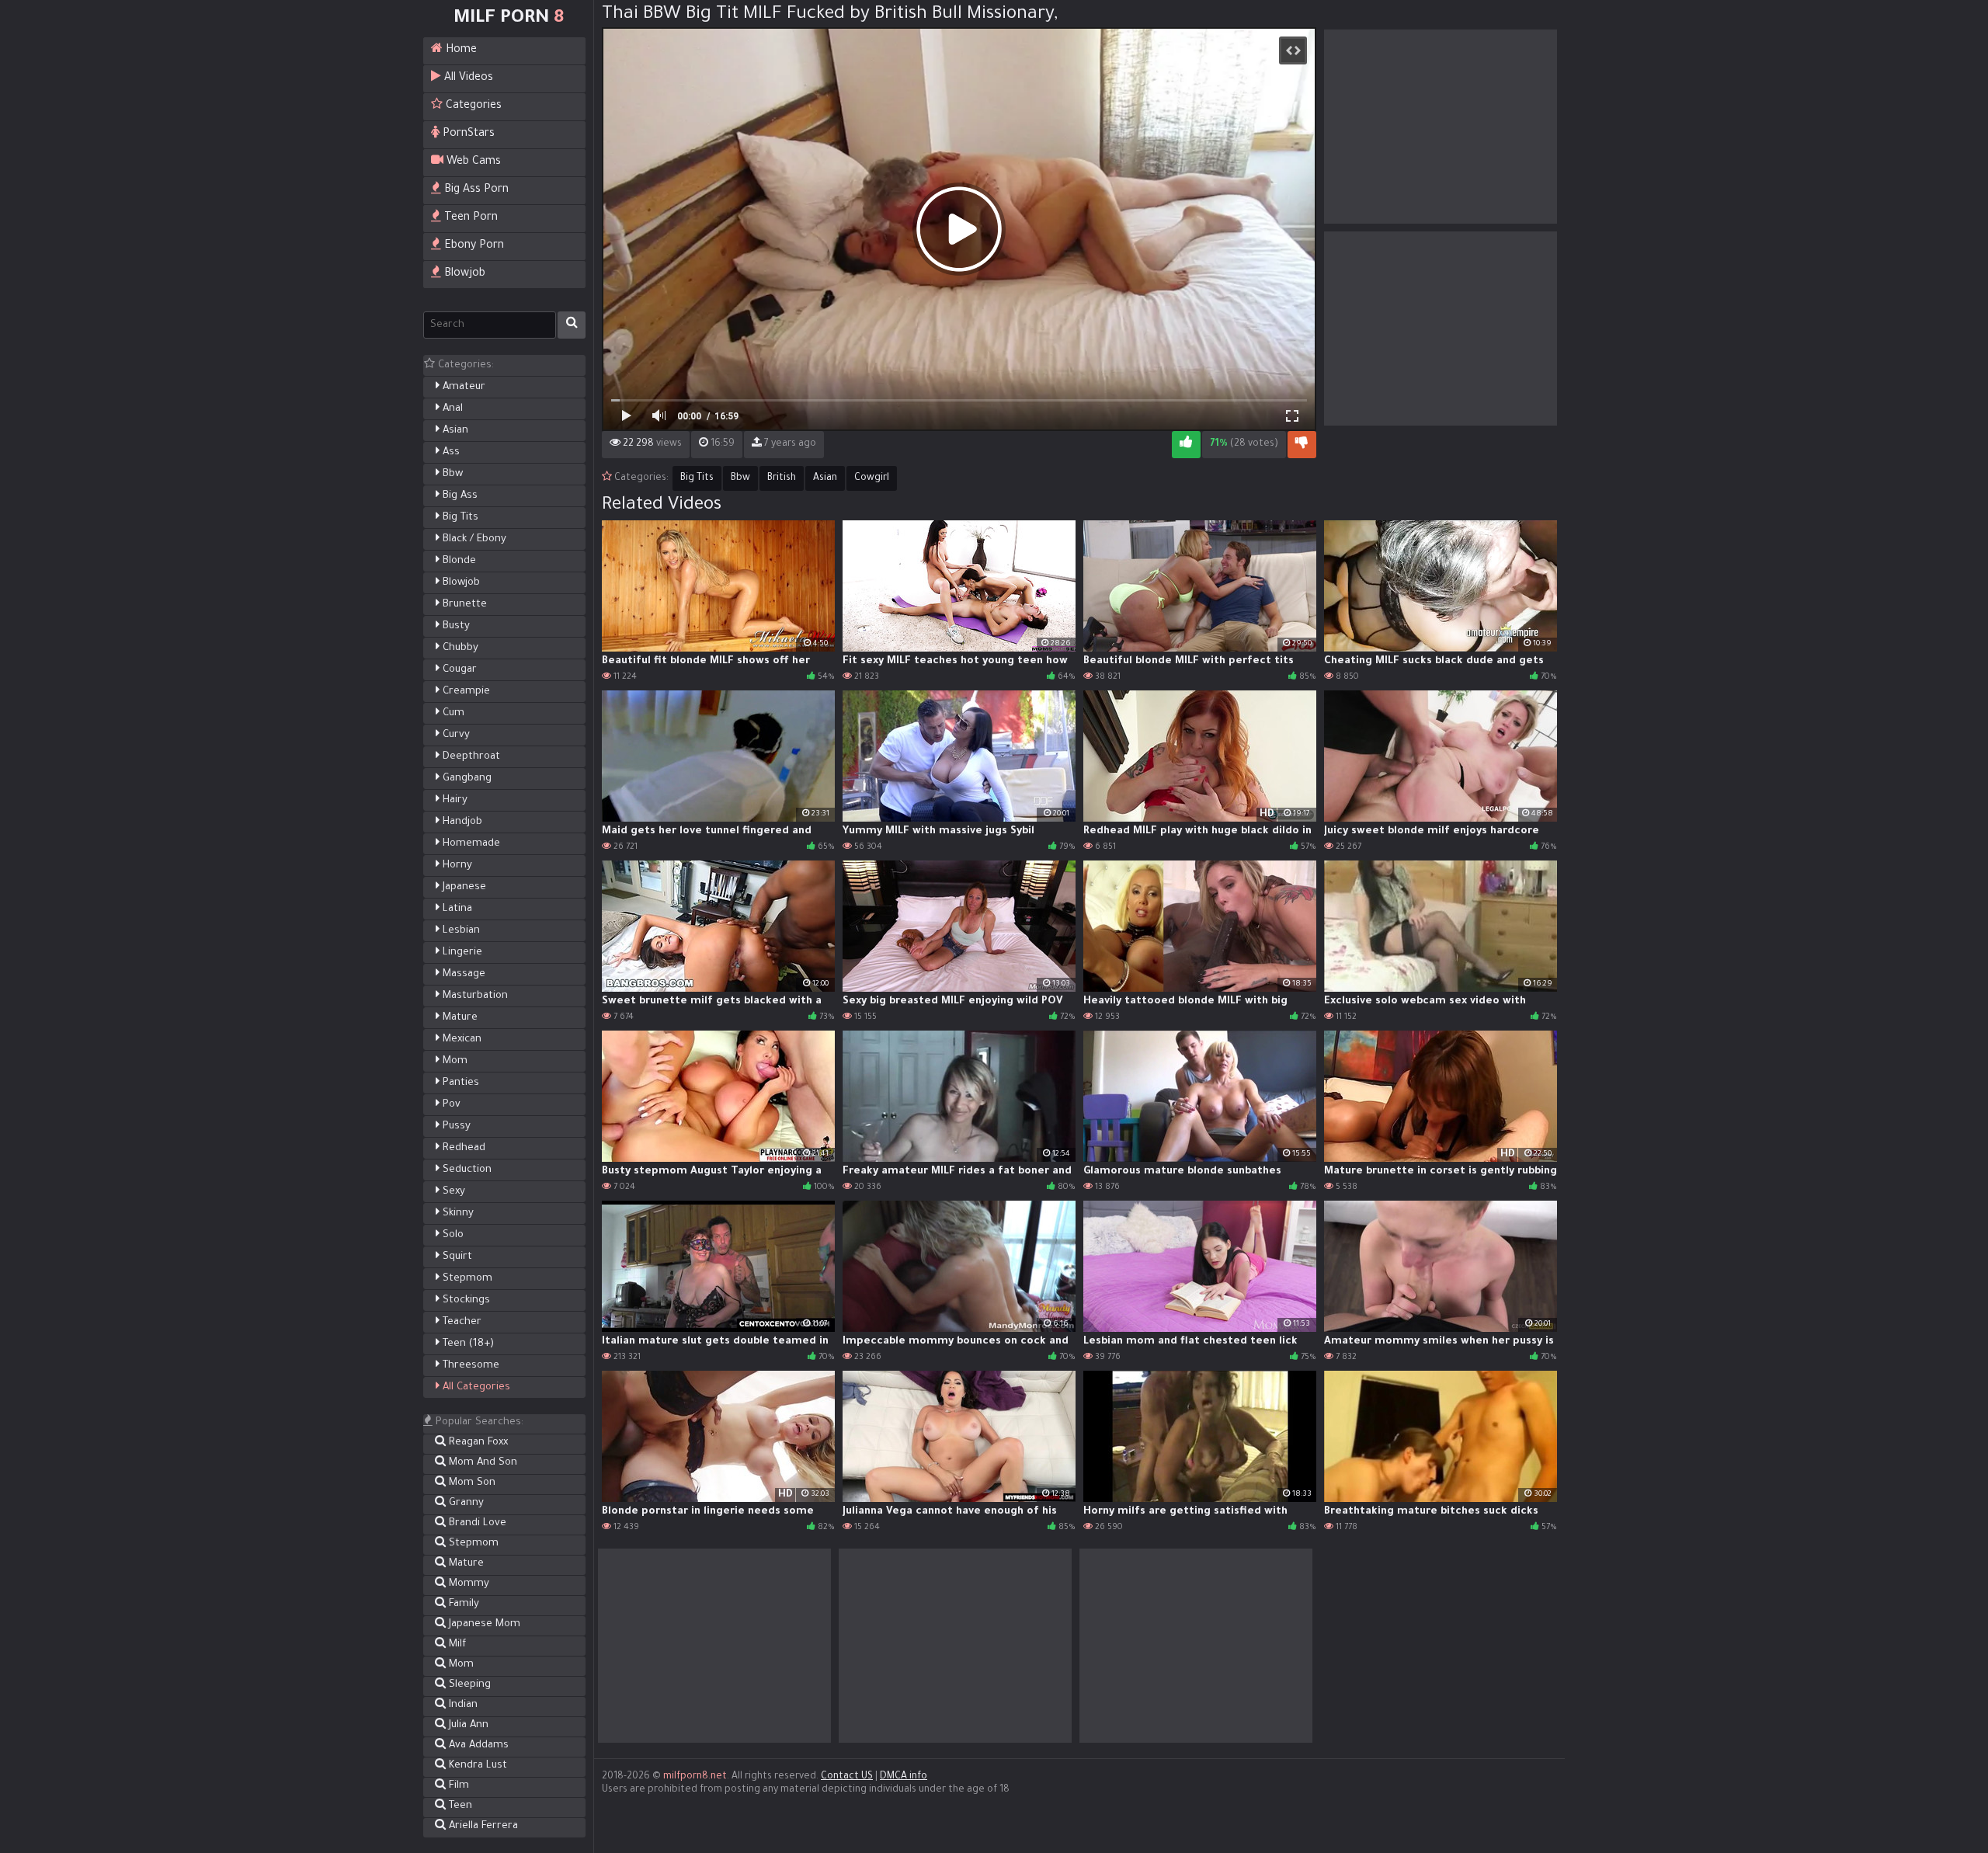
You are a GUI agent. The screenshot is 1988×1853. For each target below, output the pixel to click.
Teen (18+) (467, 1344)
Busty (455, 626)
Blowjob (463, 274)
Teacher (461, 1322)
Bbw (451, 474)
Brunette (463, 605)
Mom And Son (481, 1463)
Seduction (466, 1170)
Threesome (469, 1366)
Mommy (467, 1584)
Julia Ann (467, 1725)
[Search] (572, 325)
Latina (456, 909)
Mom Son (471, 1483)
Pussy (455, 1126)
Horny (456, 866)
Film (457, 1786)
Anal (451, 409)
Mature (459, 1018)
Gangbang (466, 779)
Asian (454, 431)
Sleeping (468, 1685)
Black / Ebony (473, 539)
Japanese (463, 887)
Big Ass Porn (475, 190)
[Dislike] (1302, 445)
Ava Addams (477, 1745)
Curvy (455, 735)
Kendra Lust (476, 1766)
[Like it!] (1186, 445)
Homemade (470, 844)
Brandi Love (476, 1523)
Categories (472, 106)
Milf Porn (509, 19)
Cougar (458, 670)
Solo (452, 1235)
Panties (459, 1083)
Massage (462, 974)
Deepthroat (470, 757)
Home (460, 50)
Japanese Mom (483, 1624)
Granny (465, 1503)
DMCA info (904, 1777)
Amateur (462, 387)
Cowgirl (872, 478)
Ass (450, 452)
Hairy (454, 800)
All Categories (475, 1387)
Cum (452, 713)
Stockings (465, 1300)
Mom (454, 1061)
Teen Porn (469, 218)
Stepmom (466, 1279)
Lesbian (460, 931)
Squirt (456, 1257)
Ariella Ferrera (482, 1826)
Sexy (452, 1192)
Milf (456, 1644)
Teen (459, 1806)
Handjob (461, 822)
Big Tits (459, 518)
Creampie (465, 692)
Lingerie (461, 953)
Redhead (462, 1148)
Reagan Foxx (477, 1443)
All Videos (467, 78)
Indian (462, 1705)
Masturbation (474, 996)
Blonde (458, 561)
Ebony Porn (473, 246)
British (782, 478)
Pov (450, 1105)
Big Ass (459, 496)
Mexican (461, 1039)
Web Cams (472, 162)
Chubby (459, 648)
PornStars (467, 134)
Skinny (457, 1213)
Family (462, 1604)
